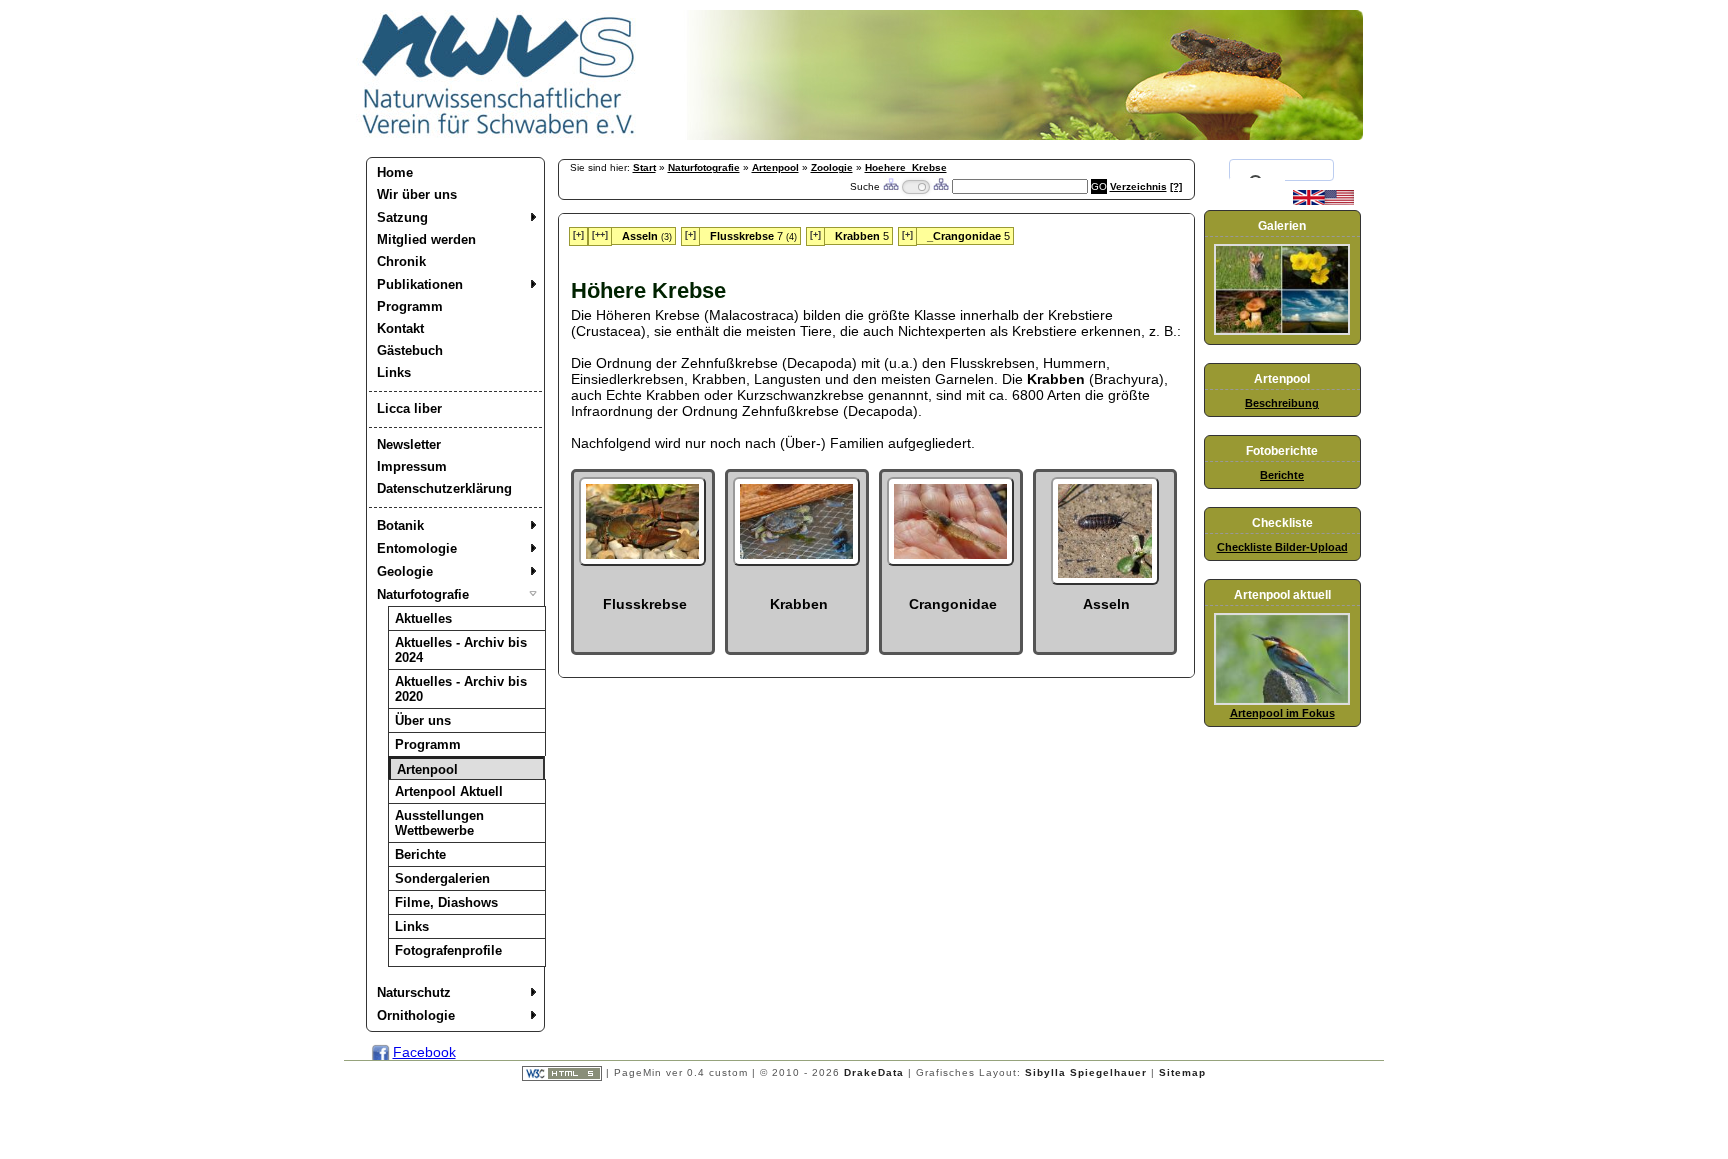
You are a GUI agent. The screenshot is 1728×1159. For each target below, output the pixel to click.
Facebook (424, 1052)
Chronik (401, 261)
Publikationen (420, 284)
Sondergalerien (442, 878)
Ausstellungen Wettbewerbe (439, 823)
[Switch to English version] (1323, 201)
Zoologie (832, 167)
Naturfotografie (423, 594)
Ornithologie (416, 1015)
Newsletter (409, 444)
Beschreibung (1282, 403)
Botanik (400, 525)
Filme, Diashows (446, 902)
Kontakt (400, 328)
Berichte (420, 854)
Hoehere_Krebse (906, 167)
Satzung (402, 217)
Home (395, 172)
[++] (600, 235)
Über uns (423, 720)
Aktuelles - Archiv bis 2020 (461, 689)
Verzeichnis (1138, 186)
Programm (410, 306)
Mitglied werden (426, 239)
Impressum (412, 466)
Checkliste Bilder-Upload (1282, 547)
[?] (1176, 186)
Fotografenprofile (448, 950)
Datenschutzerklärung (444, 488)
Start (644, 167)
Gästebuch (410, 350)
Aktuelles (423, 618)
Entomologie (417, 548)
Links (394, 372)
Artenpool (427, 769)
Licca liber (409, 408)
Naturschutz (414, 992)
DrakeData (874, 1072)
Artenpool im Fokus (1282, 713)
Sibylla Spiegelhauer (1086, 1072)
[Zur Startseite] (499, 135)
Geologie (405, 571)
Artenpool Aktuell (449, 791)
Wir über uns (417, 194)
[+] (578, 235)
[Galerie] (1282, 331)
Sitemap (1182, 1072)
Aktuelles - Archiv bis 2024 (461, 650)
